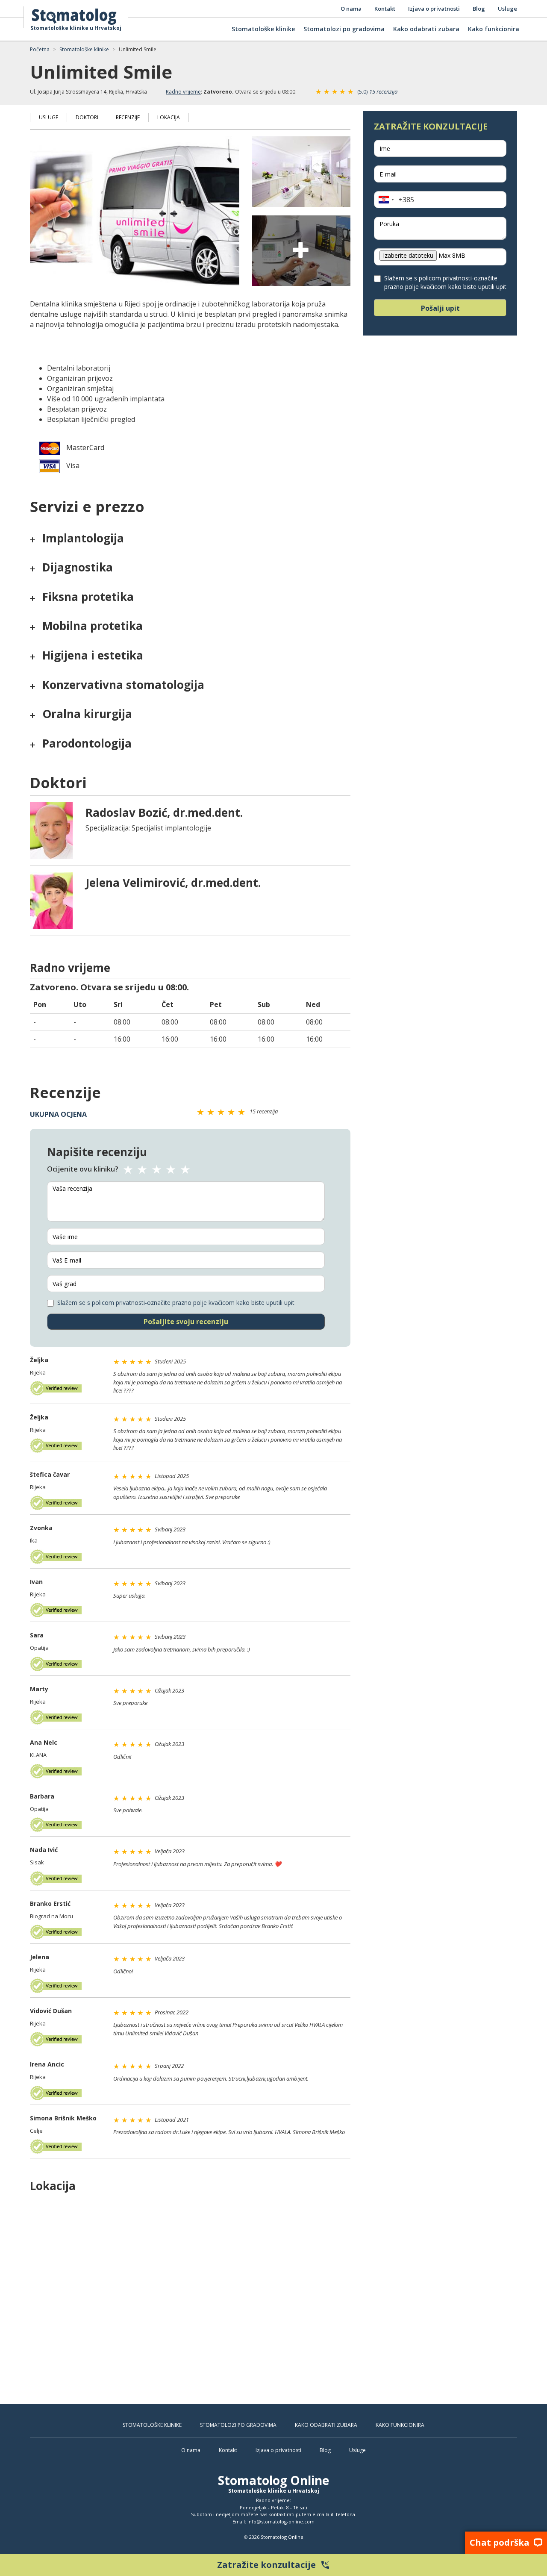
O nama (351, 9)
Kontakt (385, 9)
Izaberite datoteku (408, 255)
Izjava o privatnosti (434, 9)
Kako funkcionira (494, 29)
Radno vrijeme (183, 92)
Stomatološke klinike (263, 29)
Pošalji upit (440, 308)
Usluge (507, 9)
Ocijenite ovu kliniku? (83, 1169)
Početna (40, 49)
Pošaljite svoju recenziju (186, 1322)
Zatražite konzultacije (274, 2565)
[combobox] (394, 200)
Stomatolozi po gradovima (344, 29)
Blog (479, 9)
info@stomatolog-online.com (281, 2522)
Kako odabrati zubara (426, 29)
